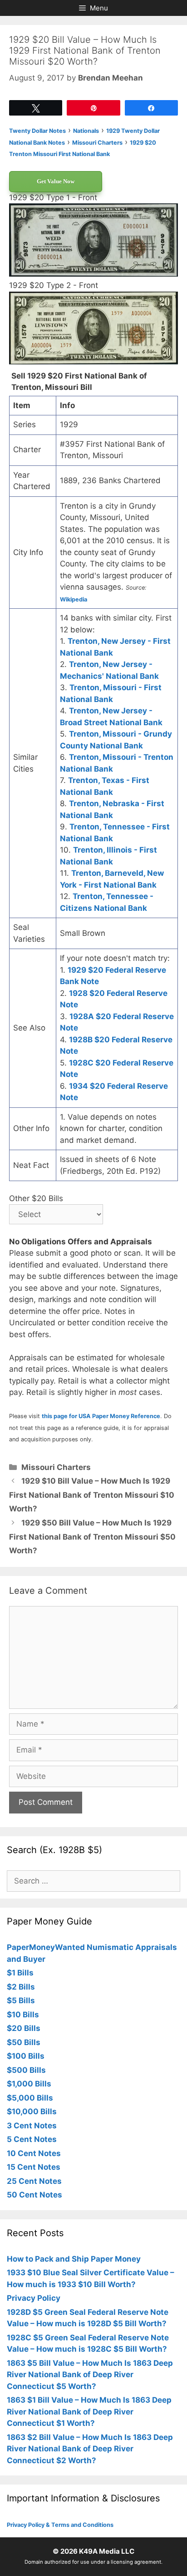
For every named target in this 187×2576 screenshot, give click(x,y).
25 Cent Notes (34, 2181)
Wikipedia (74, 599)
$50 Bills (24, 2042)
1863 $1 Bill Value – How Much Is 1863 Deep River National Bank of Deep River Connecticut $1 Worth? (89, 2412)
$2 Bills (21, 1987)
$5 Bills (21, 2000)
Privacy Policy (34, 2298)
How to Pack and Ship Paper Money (74, 2259)
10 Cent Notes (34, 2153)
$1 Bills (20, 1973)
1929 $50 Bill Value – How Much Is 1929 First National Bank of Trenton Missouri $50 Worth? (92, 1537)
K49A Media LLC (107, 2551)
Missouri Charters (56, 1467)
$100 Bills (26, 2056)
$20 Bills (24, 2028)
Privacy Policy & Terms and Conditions (60, 2525)
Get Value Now (56, 181)
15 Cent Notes (34, 2167)
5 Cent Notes (32, 2139)
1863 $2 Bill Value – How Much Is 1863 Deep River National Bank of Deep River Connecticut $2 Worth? (90, 2449)
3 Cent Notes (32, 2126)
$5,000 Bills (30, 2098)
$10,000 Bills (32, 2111)
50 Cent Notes (34, 2195)
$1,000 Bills (29, 2084)
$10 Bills (23, 2015)
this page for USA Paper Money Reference (101, 1416)
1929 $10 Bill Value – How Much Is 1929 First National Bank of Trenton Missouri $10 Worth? (92, 1495)
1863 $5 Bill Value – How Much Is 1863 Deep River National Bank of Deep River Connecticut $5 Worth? (90, 2375)
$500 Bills (26, 2070)
